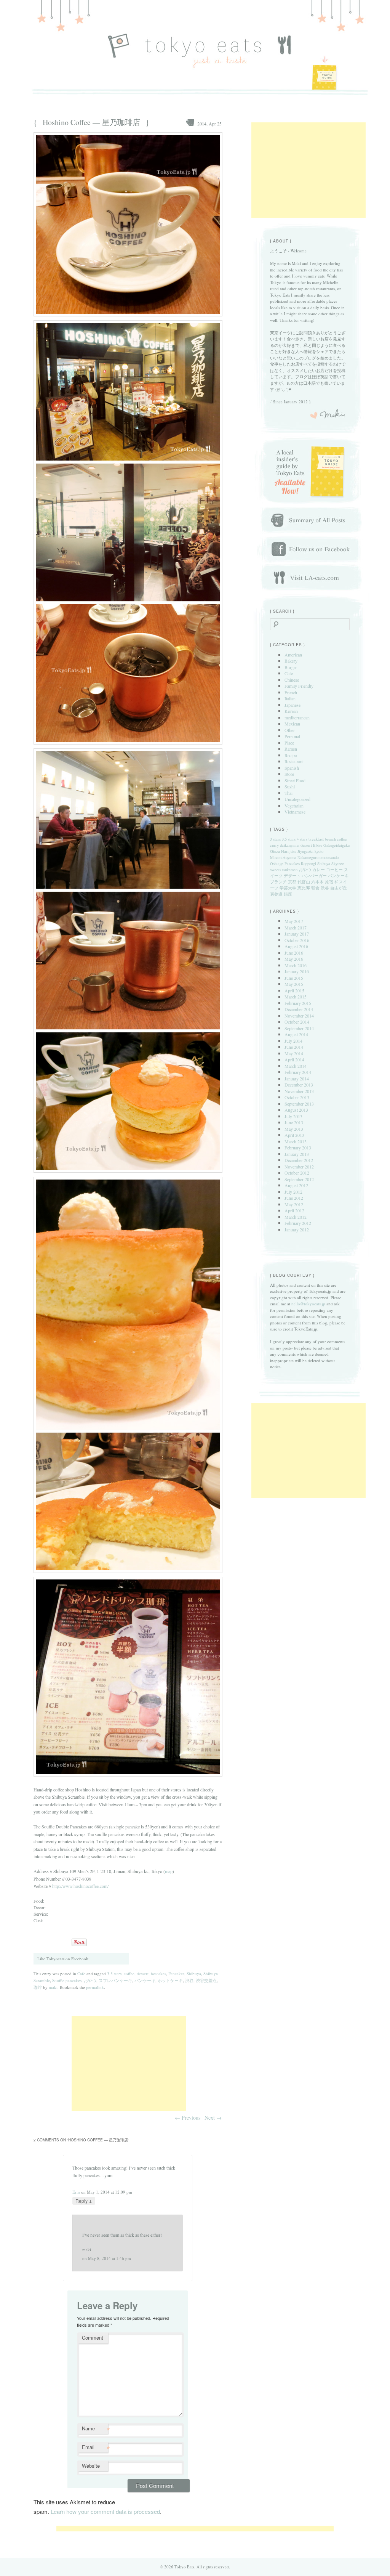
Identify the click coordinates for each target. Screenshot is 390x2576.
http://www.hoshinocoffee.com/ (80, 1886)
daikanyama (290, 845)
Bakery (291, 661)
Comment (93, 2338)
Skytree (338, 863)
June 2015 (294, 978)
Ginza (275, 851)
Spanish (292, 768)
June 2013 (294, 1122)
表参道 (276, 894)
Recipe (291, 755)
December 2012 (299, 1160)
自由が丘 (339, 888)
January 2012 (297, 1229)
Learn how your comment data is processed (105, 2511)
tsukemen (290, 870)
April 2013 (294, 1135)
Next (213, 2118)
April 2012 (294, 1210)
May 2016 (294, 959)
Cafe (81, 1973)
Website (91, 2466)
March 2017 (296, 928)
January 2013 (297, 1154)
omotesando (329, 857)
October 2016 (297, 940)
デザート (292, 876)
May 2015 (294, 984)
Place (289, 743)
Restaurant (294, 761)
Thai (289, 793)
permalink (95, 1987)
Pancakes (176, 1973)
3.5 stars (114, 1973)
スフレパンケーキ (115, 1980)
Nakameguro (308, 857)
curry (274, 845)
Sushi (290, 786)
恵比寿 (304, 888)
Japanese (292, 705)
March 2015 (296, 997)
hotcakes (158, 1973)
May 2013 (294, 1129)
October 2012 (297, 1173)
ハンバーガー (314, 876)
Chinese (292, 680)
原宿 (329, 882)
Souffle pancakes (67, 1980)
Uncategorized (297, 799)
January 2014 (297, 1079)
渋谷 (189, 1980)
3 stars (275, 839)
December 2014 (299, 1009)
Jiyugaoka (305, 851)
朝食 (315, 888)
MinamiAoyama (283, 857)
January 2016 (297, 971)
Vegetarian (294, 806)
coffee (129, 1973)
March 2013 (296, 1141)
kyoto (319, 851)
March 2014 (296, 1066)
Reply (84, 2200)
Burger (291, 667)
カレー (319, 870)
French (291, 692)
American (293, 655)
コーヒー (334, 870)
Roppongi (308, 863)
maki (53, 1987)
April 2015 (294, 990)
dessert (143, 1973)
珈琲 (38, 1987)
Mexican (292, 724)
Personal (292, 736)
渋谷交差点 (206, 1980)
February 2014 (298, 1072)
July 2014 (293, 1041)
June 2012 (294, 1198)
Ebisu (318, 845)
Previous (188, 2118)
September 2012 (299, 1179)
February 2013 (298, 1148)
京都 (292, 882)
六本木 (317, 882)
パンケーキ (145, 1980)
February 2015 (298, 1003)
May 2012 (294, 1204)
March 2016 (296, 965)
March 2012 (296, 1217)
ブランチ (278, 882)
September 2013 (299, 1104)
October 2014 (297, 1022)
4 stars (302, 839)
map (169, 1871)
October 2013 (297, 1097)
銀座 (288, 894)
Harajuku (289, 851)
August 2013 (296, 1110)
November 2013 (299, 1091)
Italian (290, 698)
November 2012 (299, 1167)
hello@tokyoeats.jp (308, 1304)
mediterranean (297, 717)
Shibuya (194, 1973)
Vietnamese (295, 812)
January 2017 (297, 934)
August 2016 (296, 946)
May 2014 (294, 1053)
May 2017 (294, 921)
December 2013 (299, 1085)
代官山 (304, 882)
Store (289, 774)
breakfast (316, 839)
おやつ (90, 1980)
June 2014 (294, 1047)
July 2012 (293, 1192)
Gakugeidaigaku (336, 845)
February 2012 (298, 1223)
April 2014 (294, 1059)
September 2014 (299, 1028)
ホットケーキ (170, 1980)
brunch (330, 839)
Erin (76, 2192)
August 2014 (296, 1034)
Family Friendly (299, 686)
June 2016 (294, 953)
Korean (291, 711)
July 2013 (293, 1116)
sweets (276, 870)
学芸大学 (288, 888)
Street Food (295, 780)
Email (95, 2448)
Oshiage (277, 863)
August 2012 (296, 1185)
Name (95, 2429)
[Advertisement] (129, 2064)
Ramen (291, 749)
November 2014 (299, 1016)
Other (290, 730)
